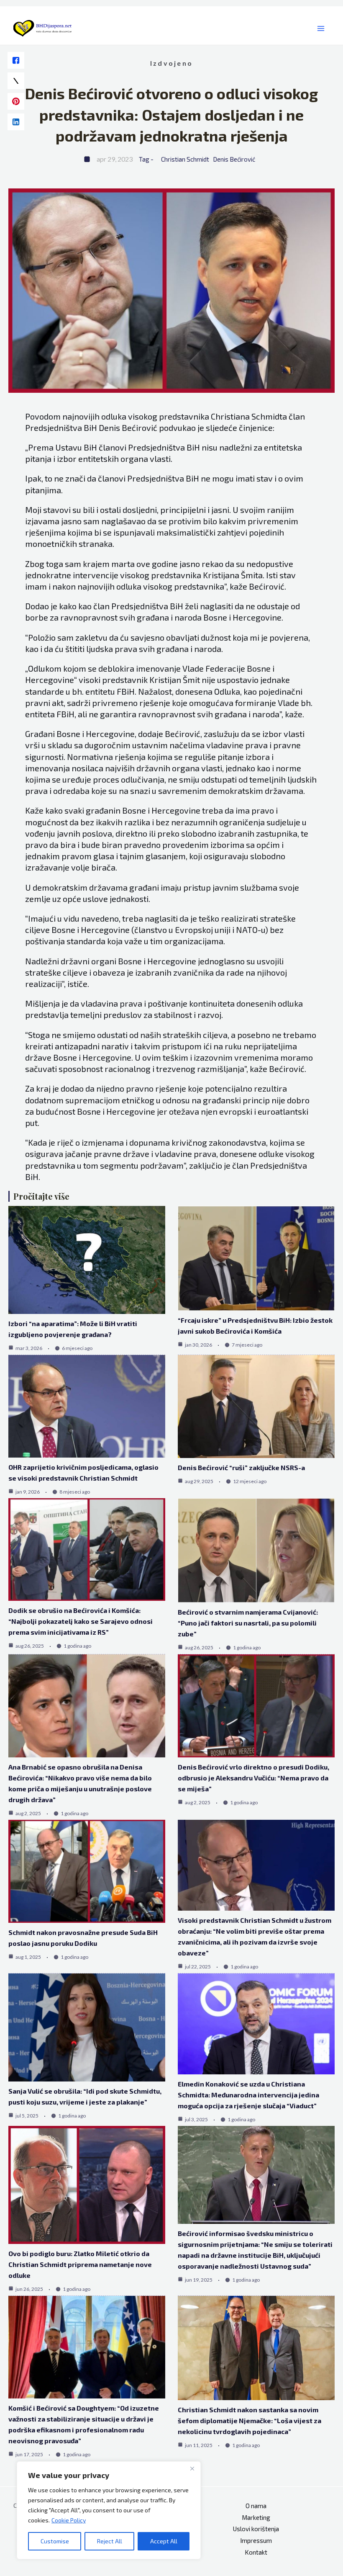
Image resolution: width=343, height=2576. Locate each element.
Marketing (256, 2517)
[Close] (192, 2468)
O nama (256, 2506)
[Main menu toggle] (321, 29)
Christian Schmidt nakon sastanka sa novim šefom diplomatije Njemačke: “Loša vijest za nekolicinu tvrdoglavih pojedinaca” (250, 2420)
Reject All (110, 2541)
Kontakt (256, 2552)
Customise (55, 2541)
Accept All (164, 2541)
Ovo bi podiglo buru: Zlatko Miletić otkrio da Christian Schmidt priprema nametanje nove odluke (80, 2264)
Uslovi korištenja (256, 2529)
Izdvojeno (171, 63)
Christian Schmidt (185, 159)
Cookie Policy (69, 2520)
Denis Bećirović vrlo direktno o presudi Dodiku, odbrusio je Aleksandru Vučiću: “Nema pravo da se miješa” (253, 1778)
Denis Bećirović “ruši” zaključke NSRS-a (241, 1467)
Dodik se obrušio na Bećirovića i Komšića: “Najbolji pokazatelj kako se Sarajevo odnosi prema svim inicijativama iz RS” (81, 1621)
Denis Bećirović (234, 159)
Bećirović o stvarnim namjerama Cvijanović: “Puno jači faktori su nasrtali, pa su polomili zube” (248, 1623)
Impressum (256, 2540)
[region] (109, 2510)
